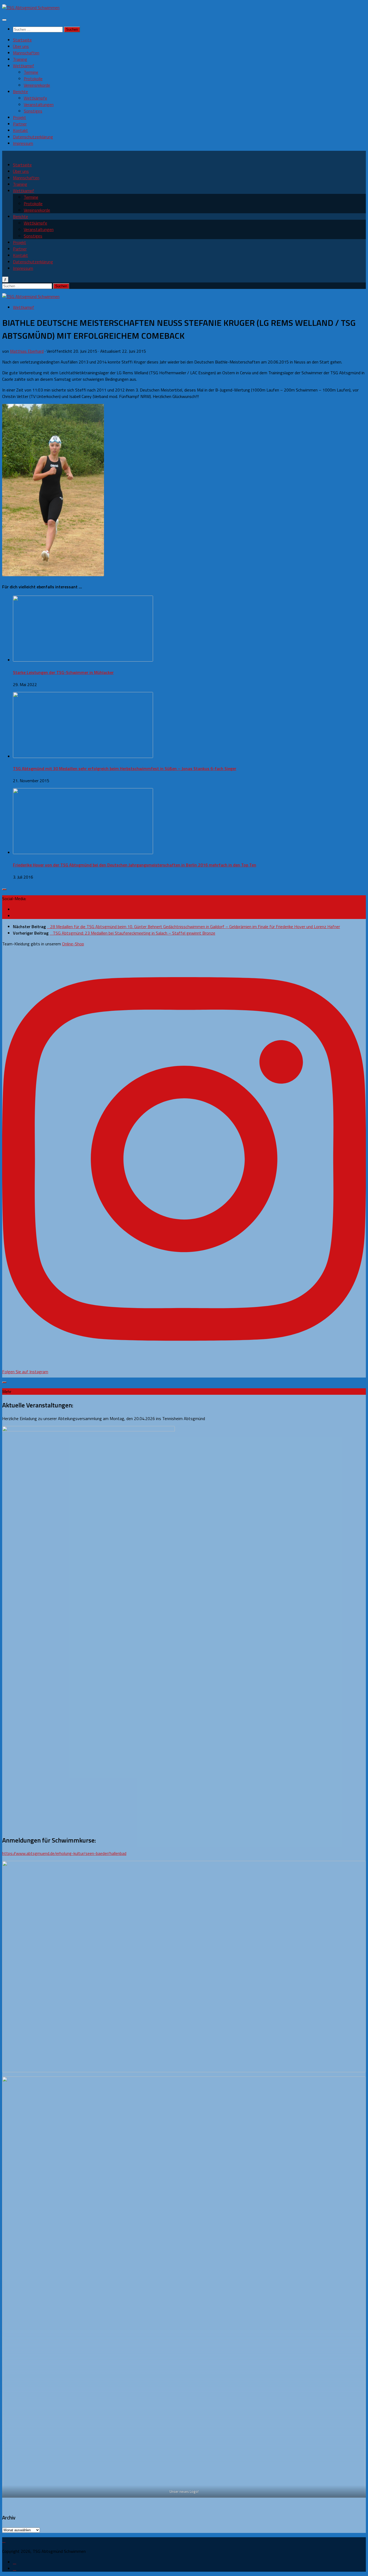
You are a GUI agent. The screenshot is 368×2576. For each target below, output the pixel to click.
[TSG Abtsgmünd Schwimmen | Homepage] (31, 8)
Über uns (21, 46)
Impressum (23, 143)
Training (20, 59)
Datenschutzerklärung (33, 137)
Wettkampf (24, 66)
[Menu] (4, 20)
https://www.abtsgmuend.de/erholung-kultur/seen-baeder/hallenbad (64, 1853)
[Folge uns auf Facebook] (15, 909)
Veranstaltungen (39, 104)
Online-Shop (73, 944)
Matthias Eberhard (27, 351)
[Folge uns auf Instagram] (15, 916)
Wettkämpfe (35, 98)
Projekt (20, 117)
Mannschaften (26, 53)
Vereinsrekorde (37, 85)
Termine (31, 72)
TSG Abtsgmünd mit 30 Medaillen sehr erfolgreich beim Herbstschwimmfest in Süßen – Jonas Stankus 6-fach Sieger (125, 768)
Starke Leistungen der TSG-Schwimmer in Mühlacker (63, 672)
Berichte (20, 92)
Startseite (22, 40)
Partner (20, 124)
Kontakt (20, 130)
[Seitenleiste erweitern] (4, 889)
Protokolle (33, 79)
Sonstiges (33, 111)
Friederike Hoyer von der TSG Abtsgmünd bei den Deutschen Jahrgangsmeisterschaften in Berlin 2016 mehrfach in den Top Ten (135, 865)
